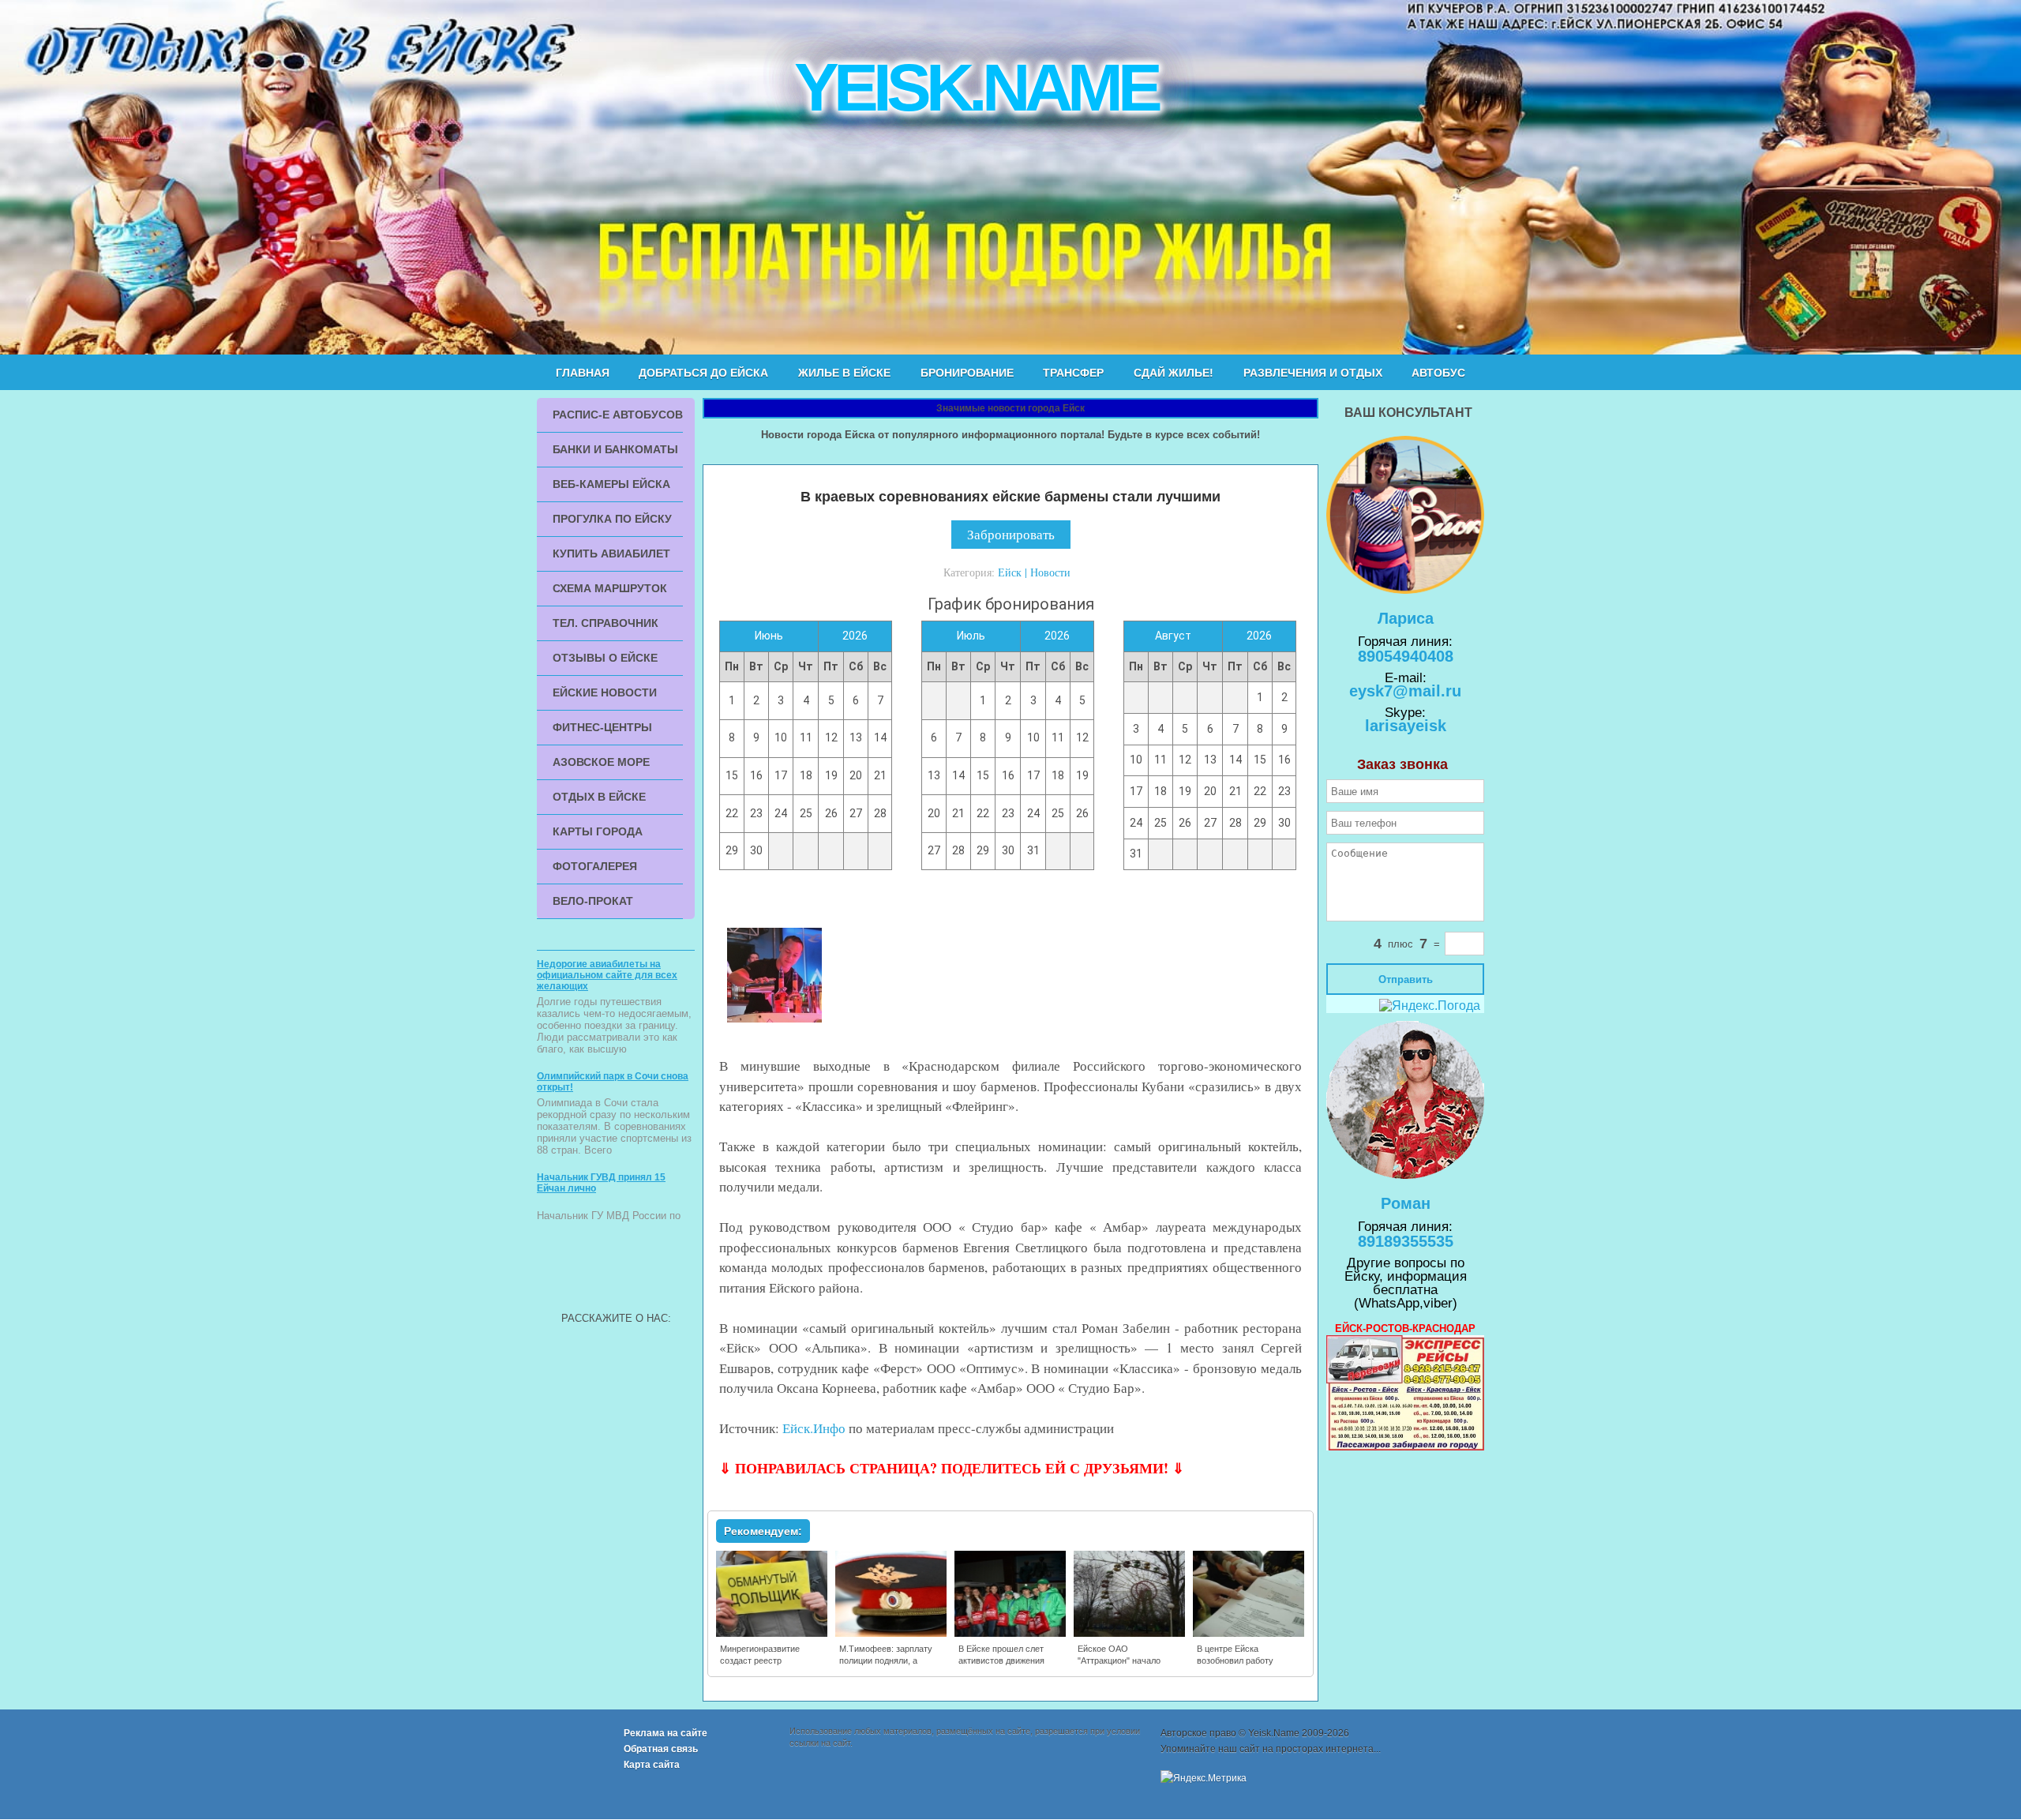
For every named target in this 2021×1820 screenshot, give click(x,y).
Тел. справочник (606, 623)
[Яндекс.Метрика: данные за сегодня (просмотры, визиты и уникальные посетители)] (1204, 1778)
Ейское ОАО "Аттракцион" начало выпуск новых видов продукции (1119, 1666)
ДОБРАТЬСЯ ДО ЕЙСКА (703, 373)
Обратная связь (661, 1749)
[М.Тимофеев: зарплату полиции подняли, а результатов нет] (892, 1634)
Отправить (1406, 979)
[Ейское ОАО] (1130, 1634)
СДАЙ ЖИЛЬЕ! (1174, 373)
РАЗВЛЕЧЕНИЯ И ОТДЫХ (1313, 373)
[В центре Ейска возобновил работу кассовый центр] (1249, 1634)
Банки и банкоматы (615, 449)
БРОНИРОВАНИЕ (967, 373)
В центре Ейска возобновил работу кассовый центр (1235, 1661)
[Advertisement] (616, 1269)
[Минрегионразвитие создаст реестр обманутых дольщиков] (772, 1634)
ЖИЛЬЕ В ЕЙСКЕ (844, 373)
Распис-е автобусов (618, 415)
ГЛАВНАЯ (583, 373)
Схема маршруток (610, 588)
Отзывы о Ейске (605, 658)
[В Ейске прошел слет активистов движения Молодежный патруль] (1011, 1634)
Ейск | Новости (1034, 572)
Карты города (598, 831)
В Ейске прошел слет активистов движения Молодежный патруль (1002, 1661)
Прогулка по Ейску (612, 519)
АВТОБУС (1438, 373)
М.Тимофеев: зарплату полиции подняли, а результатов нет (886, 1661)
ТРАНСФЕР (1073, 373)
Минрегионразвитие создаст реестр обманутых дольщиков (766, 1661)
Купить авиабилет (611, 554)
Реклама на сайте (666, 1733)
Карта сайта (652, 1765)
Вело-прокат (593, 901)
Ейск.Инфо (814, 1428)
